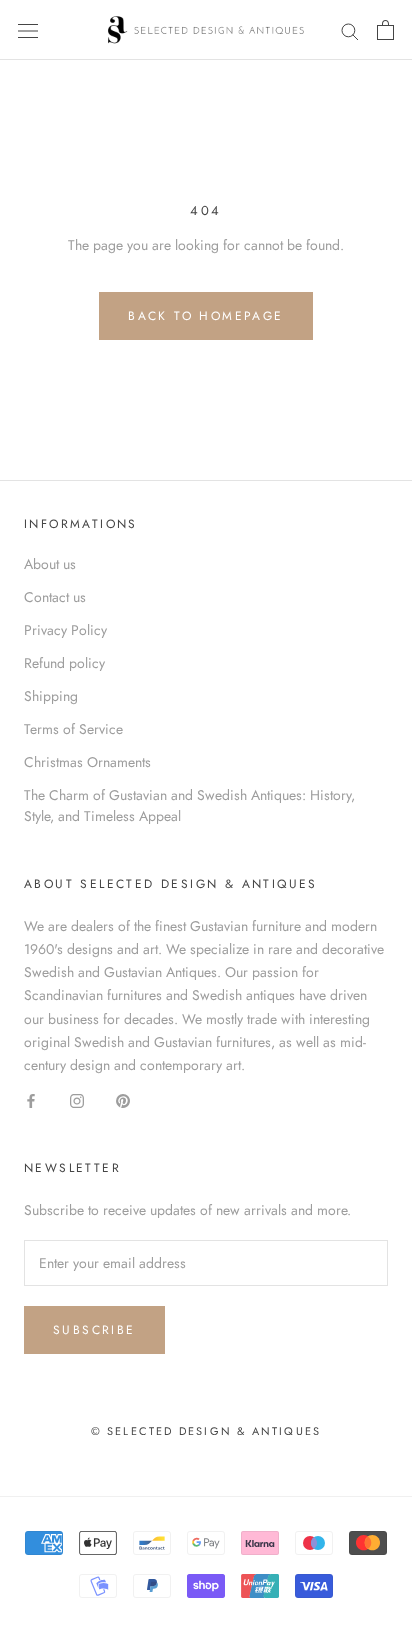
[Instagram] (77, 1099)
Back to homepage (205, 316)
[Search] (350, 29)
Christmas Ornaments (87, 762)
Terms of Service (73, 729)
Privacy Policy (65, 630)
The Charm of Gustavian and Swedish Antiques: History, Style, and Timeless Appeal (189, 805)
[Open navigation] (28, 30)
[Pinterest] (123, 1099)
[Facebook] (31, 1099)
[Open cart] (385, 30)
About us (50, 564)
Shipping (51, 696)
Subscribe (94, 1330)
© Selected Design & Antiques (206, 1431)
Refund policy (64, 663)
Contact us (55, 597)
